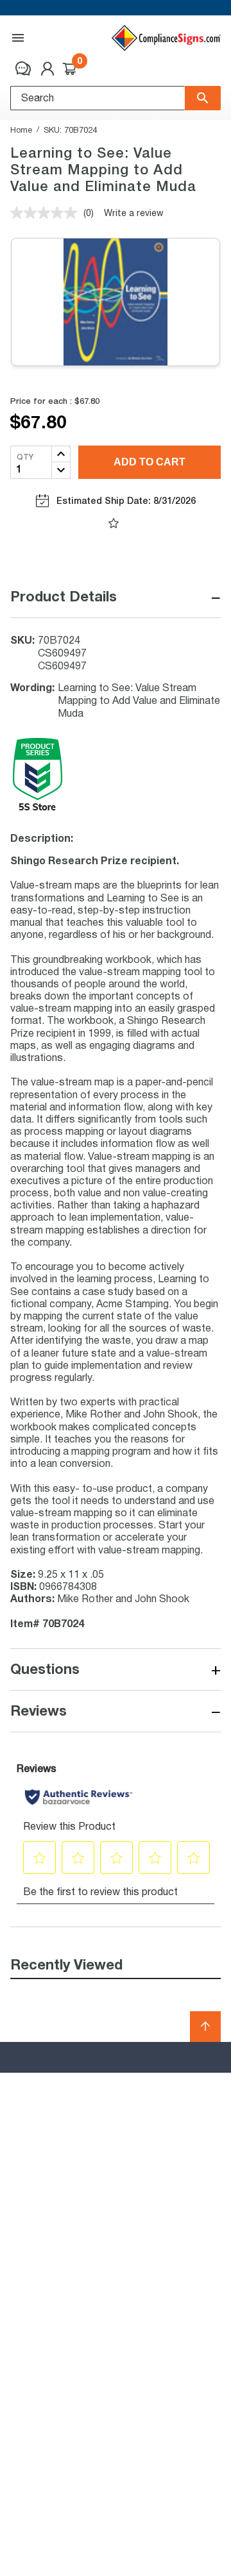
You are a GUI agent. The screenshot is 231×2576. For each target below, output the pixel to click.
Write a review (134, 213)
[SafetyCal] (38, 808)
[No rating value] (47, 213)
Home (21, 130)
